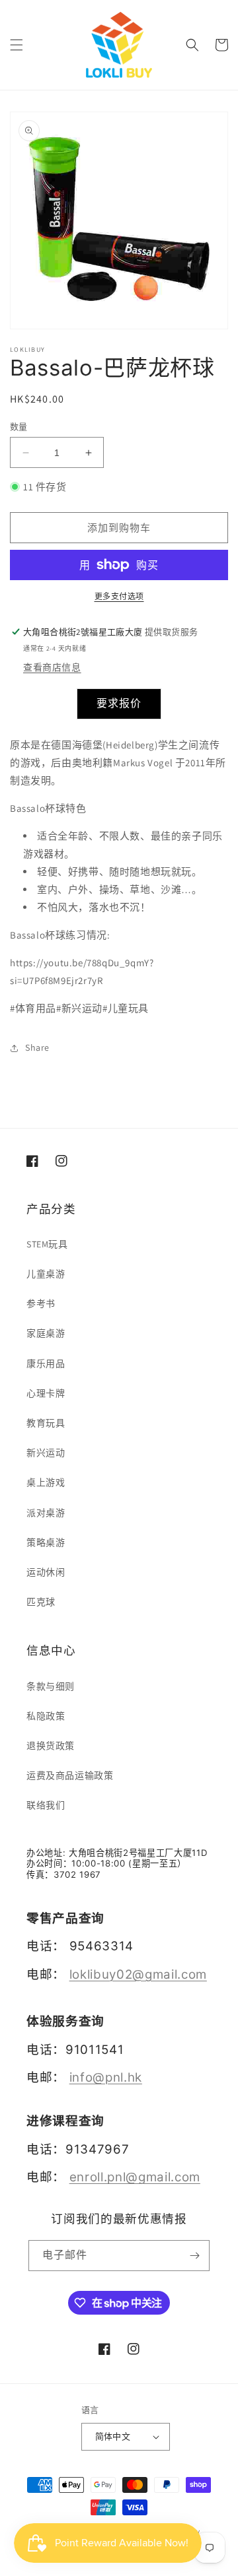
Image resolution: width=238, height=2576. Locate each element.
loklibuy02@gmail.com (138, 1974)
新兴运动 (46, 1453)
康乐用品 (46, 1364)
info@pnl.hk (106, 2077)
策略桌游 (46, 1542)
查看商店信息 (52, 667)
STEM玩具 (47, 1244)
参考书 (41, 1304)
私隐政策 (46, 1716)
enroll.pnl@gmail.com (135, 2177)
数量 (19, 427)
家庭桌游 (46, 1333)
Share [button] (37, 1047)
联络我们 (46, 1805)
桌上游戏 (46, 1482)
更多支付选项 (119, 596)
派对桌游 (46, 1513)
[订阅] (194, 2256)
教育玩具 (46, 1423)
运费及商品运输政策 (70, 1775)
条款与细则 (51, 1686)
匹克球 (41, 1602)
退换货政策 (51, 1746)
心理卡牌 (46, 1393)
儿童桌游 (46, 1274)
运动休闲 (46, 1572)
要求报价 (119, 703)
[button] (17, 45)
